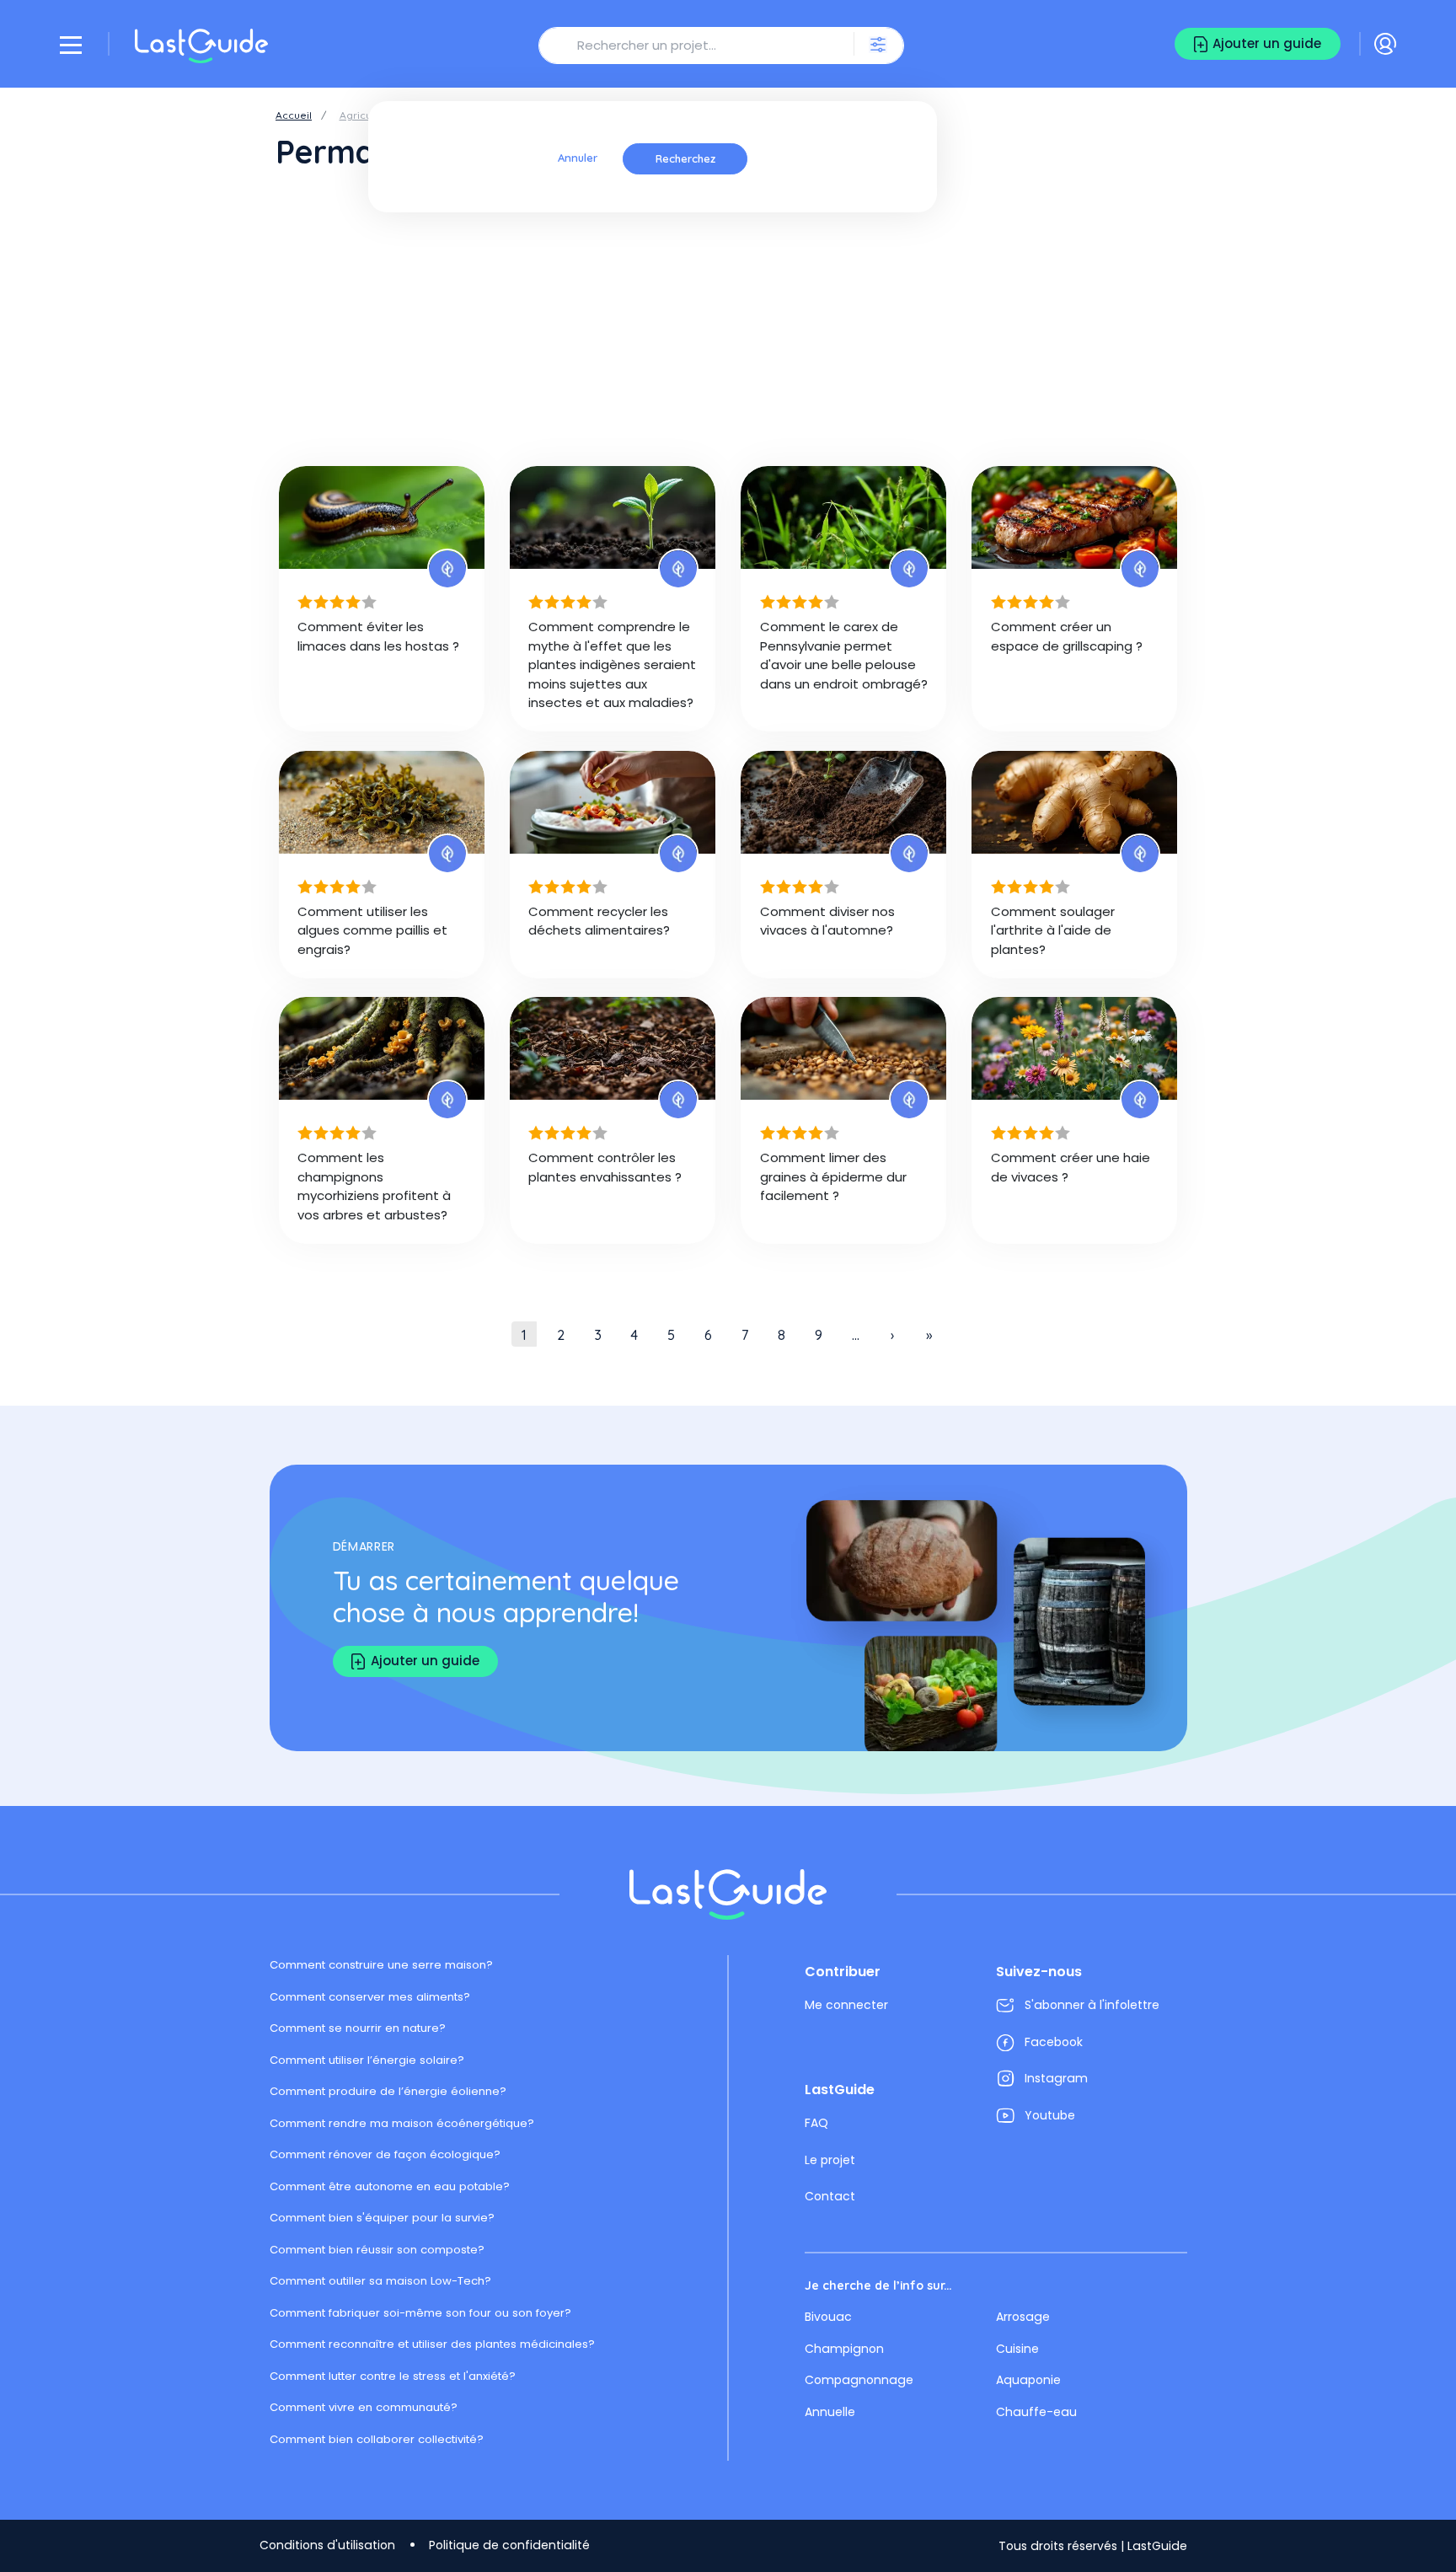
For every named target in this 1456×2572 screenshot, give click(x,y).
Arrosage (1023, 2317)
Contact (830, 2196)
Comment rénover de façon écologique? (385, 2154)
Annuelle (830, 2412)
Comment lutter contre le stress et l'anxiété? (393, 2376)
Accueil (294, 115)
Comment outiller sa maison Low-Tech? (380, 2281)
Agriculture (367, 115)
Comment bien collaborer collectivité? (377, 2439)
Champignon (844, 2349)
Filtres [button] (879, 44)
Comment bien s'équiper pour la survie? (382, 2218)
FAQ (816, 2123)
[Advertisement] (728, 330)
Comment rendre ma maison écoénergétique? (402, 2123)
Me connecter (846, 2005)
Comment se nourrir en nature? (358, 2028)
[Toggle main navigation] (71, 44)
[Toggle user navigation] (1385, 44)
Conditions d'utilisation (327, 2545)
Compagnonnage (859, 2380)
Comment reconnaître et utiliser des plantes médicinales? (432, 2344)
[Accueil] (201, 46)
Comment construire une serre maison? (381, 1965)
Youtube (1050, 2115)
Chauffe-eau (1036, 2412)
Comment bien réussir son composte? (377, 2250)
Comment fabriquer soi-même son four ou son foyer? (420, 2313)
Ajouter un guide (1267, 43)
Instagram (1056, 2078)
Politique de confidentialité (509, 2545)
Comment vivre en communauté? (364, 2407)
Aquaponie (1028, 2380)
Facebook (1054, 2042)
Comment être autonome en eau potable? (390, 2186)
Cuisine (1017, 2349)
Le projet (830, 2160)
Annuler (578, 158)
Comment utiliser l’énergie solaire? (367, 2060)
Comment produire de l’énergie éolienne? (388, 2091)
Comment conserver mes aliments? (370, 1997)
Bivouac (828, 2317)
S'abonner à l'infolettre (1092, 2005)
